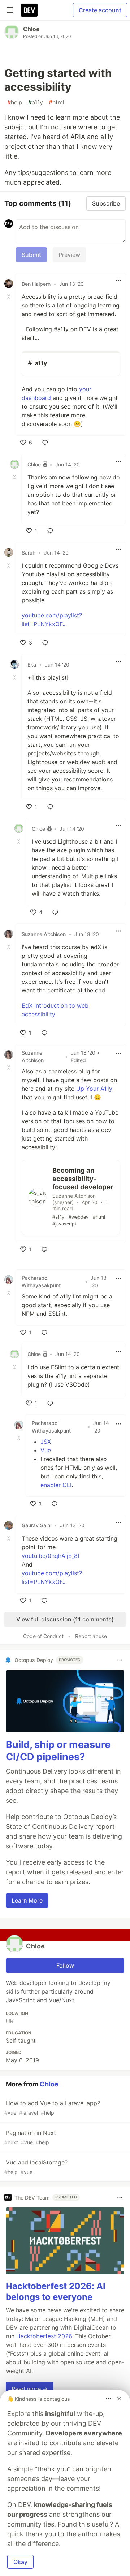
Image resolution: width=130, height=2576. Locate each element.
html (57, 102)
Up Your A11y (94, 1089)
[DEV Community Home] (29, 10)
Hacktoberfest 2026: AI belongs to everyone (56, 2291)
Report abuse (91, 1636)
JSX (46, 1442)
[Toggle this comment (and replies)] (9, 297)
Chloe (31, 29)
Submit (31, 255)
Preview (69, 255)
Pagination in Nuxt (30, 2137)
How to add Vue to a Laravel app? (52, 2108)
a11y (36, 102)
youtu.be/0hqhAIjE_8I (50, 1556)
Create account (100, 10)
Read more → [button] (30, 2389)
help (15, 102)
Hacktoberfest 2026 (44, 2336)
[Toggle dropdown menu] (118, 281)
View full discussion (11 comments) (65, 1619)
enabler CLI (56, 1485)
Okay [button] (20, 2562)
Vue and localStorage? (36, 2167)
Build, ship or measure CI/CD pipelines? (58, 1751)
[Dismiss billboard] (119, 2399)
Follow (65, 1965)
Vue (46, 1450)
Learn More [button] (27, 1900)
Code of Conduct (43, 1636)
